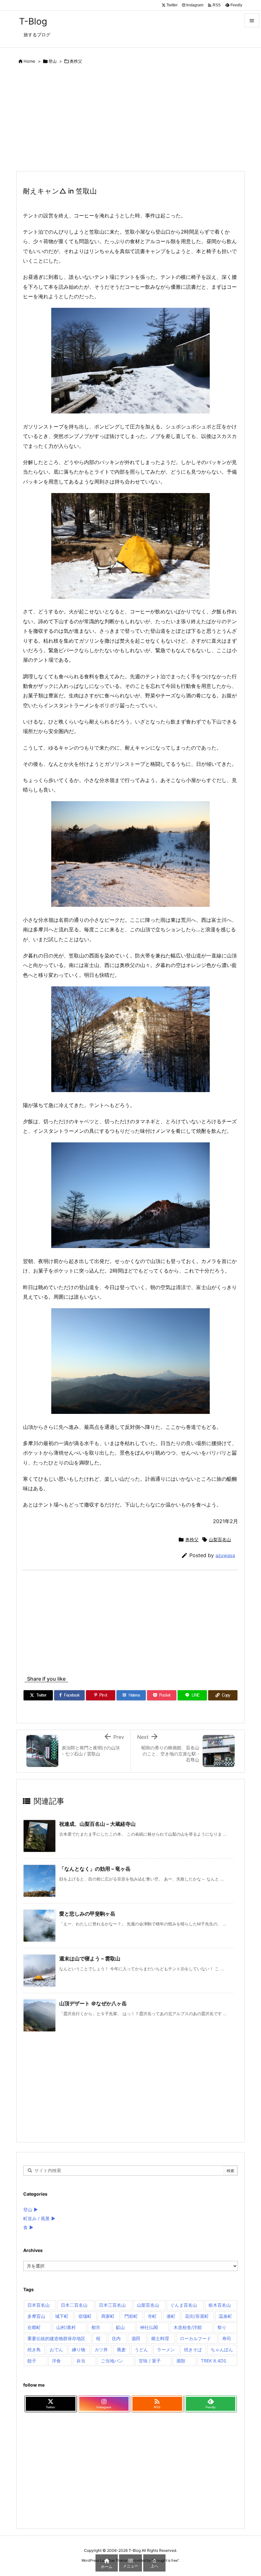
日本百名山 (39, 2305)
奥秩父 (76, 61)
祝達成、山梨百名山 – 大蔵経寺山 (97, 1824)
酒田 (136, 2338)
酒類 (181, 2361)
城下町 (62, 2316)
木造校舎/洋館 (188, 2327)
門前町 (131, 2316)
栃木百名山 (220, 2305)
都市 (96, 2327)
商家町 (108, 2316)
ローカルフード (195, 2338)
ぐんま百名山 (184, 2305)
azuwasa (225, 1555)
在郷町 (34, 2327)
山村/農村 (66, 2327)
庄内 (116, 2338)
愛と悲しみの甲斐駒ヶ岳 (87, 1914)
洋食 (56, 2361)
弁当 (81, 2361)
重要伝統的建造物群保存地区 (56, 2338)
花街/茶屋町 (197, 2316)
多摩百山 (36, 2316)
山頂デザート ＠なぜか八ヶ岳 (93, 2003)
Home (29, 61)
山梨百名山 (220, 1539)
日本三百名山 (112, 2305)
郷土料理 (160, 2338)
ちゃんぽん (222, 2350)
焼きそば (193, 2350)
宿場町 (85, 2316)
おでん (56, 2350)
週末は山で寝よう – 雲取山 (90, 1958)
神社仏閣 (149, 2327)
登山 (53, 61)
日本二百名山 (74, 2305)
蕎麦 (121, 2350)
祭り (222, 2327)
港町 (171, 2316)
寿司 (227, 2338)
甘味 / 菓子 (150, 2361)
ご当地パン (112, 2361)
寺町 (152, 2316)
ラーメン (166, 2350)
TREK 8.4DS (214, 2361)
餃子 (32, 2361)
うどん (141, 2350)
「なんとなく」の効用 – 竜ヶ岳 (95, 1869)
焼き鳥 (34, 2350)
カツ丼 (101, 2350)
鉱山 (120, 2327)
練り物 (79, 2350)
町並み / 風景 (36, 2218)
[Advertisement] (130, 119)
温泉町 (225, 2316)
